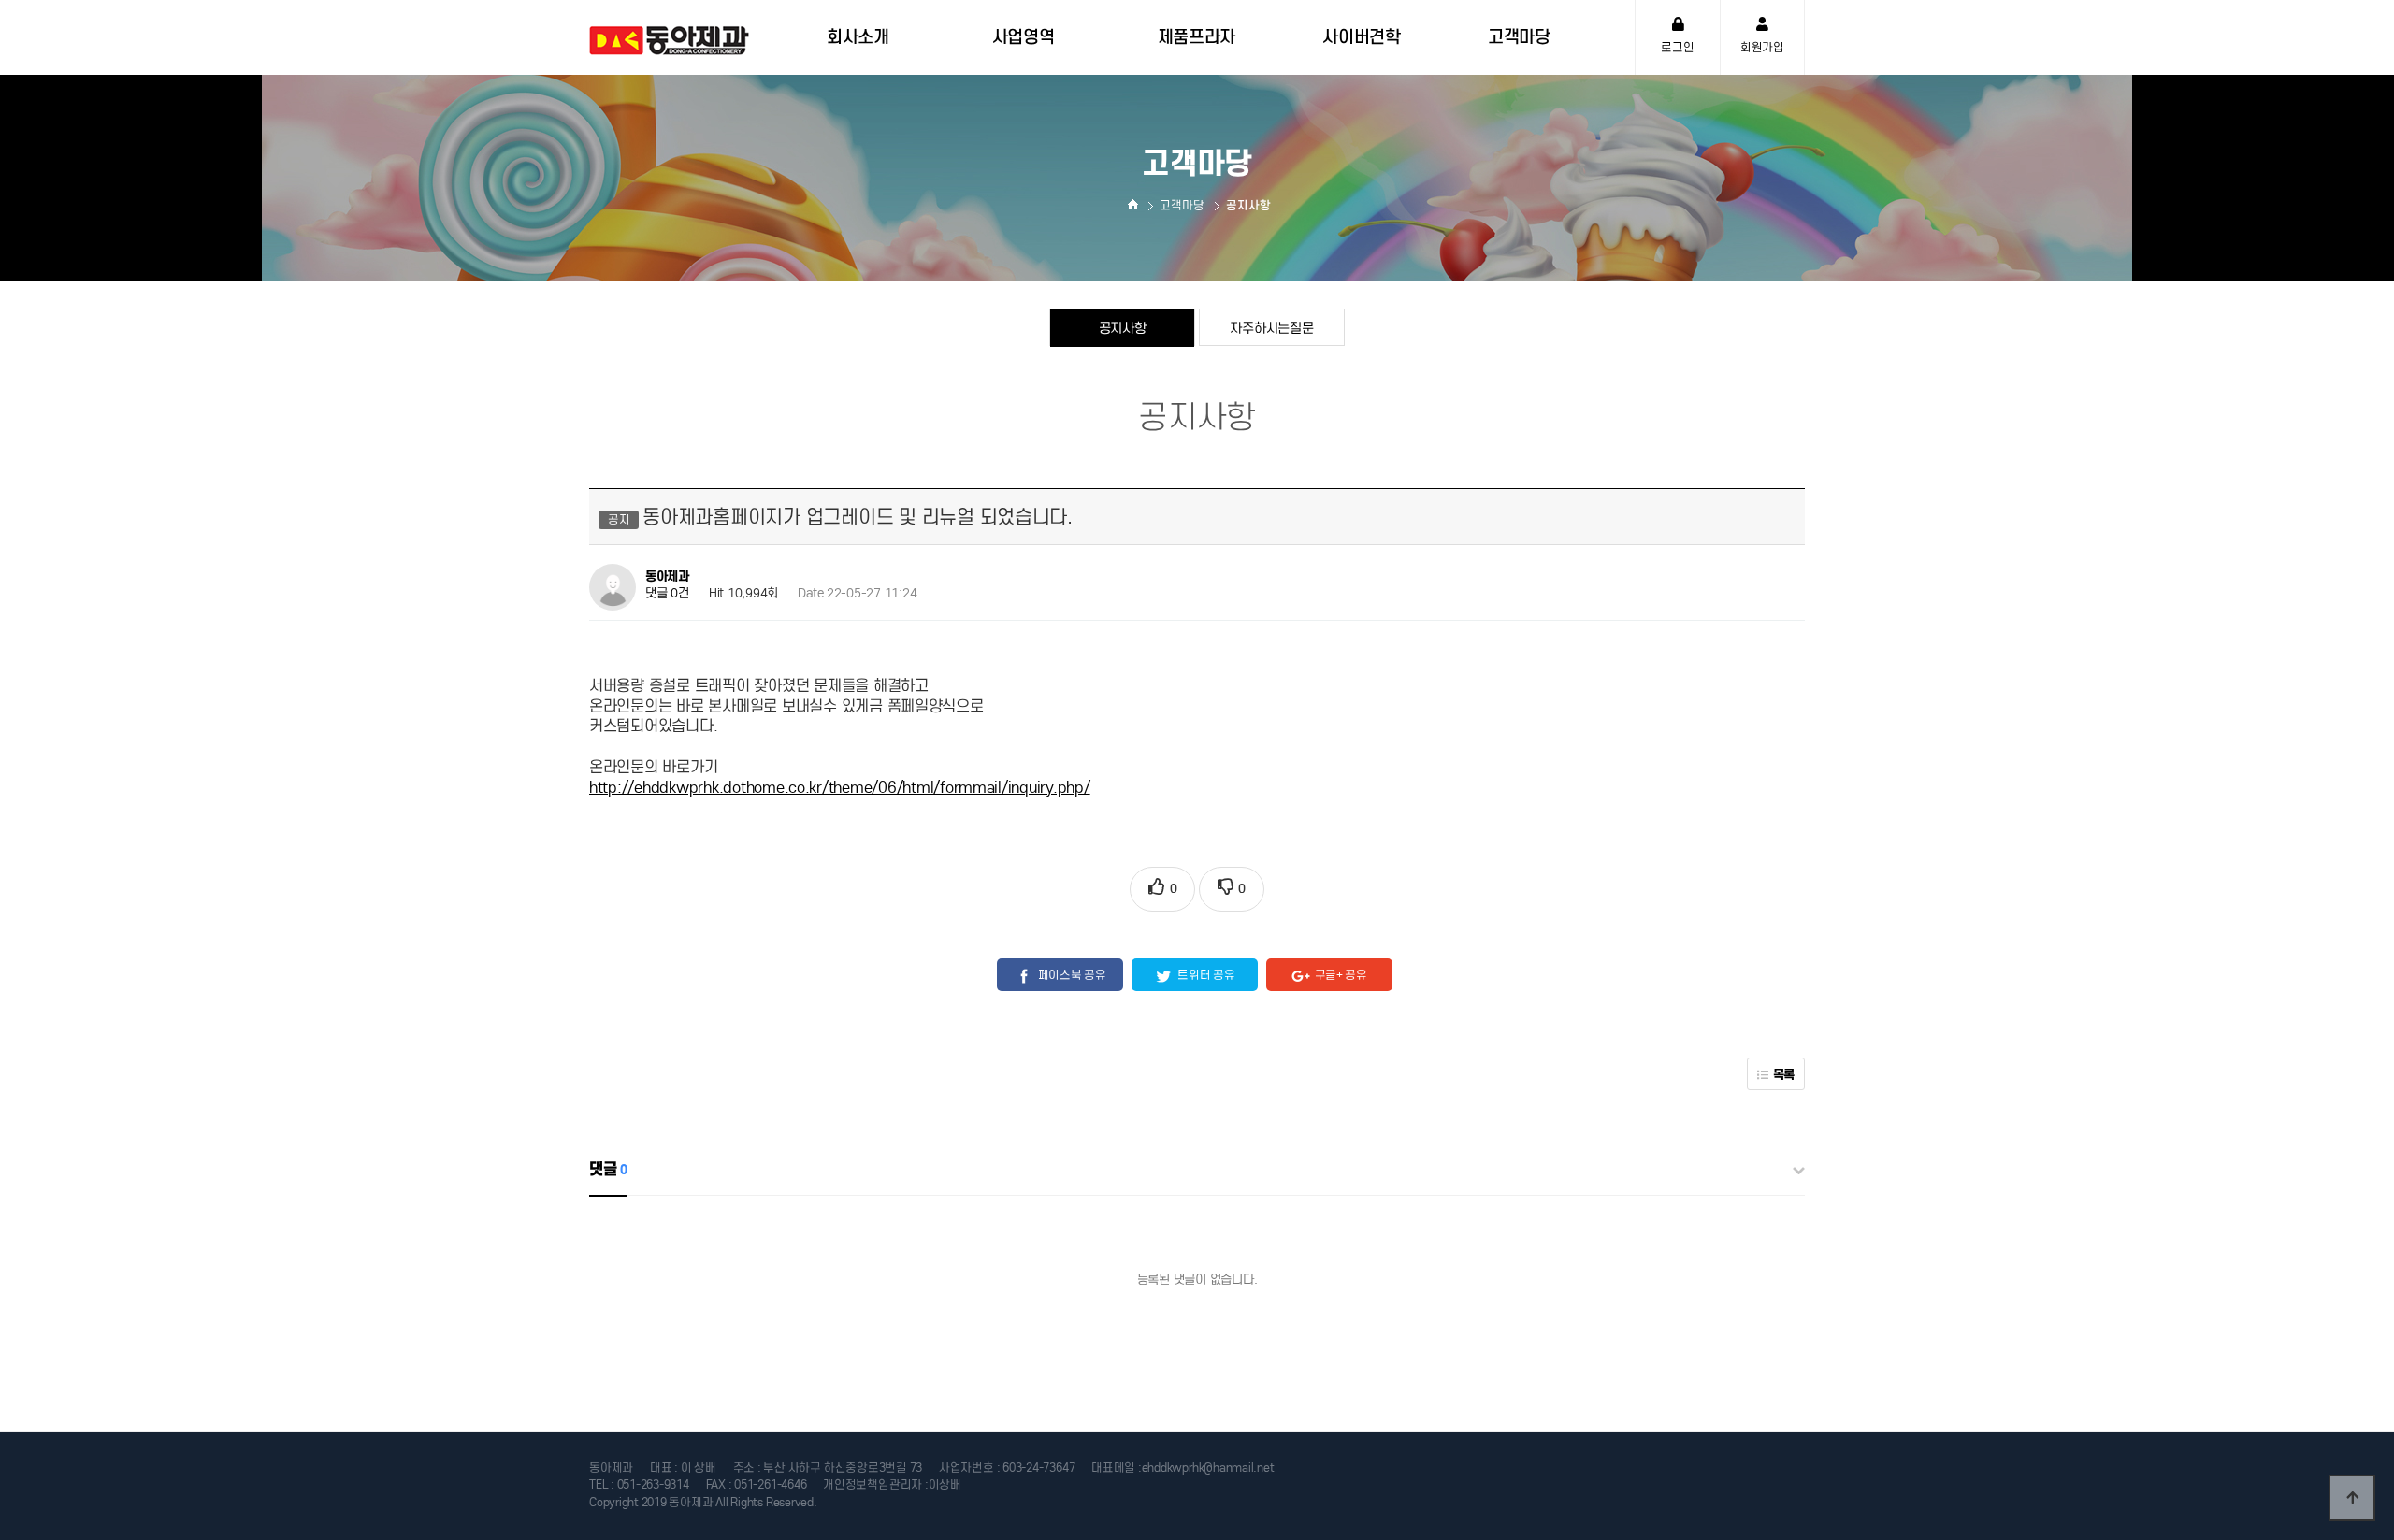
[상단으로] (2352, 1498)
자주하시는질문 (1271, 328)
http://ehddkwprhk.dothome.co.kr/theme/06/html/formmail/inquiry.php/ (840, 788)
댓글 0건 (667, 593)
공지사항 (1123, 328)
